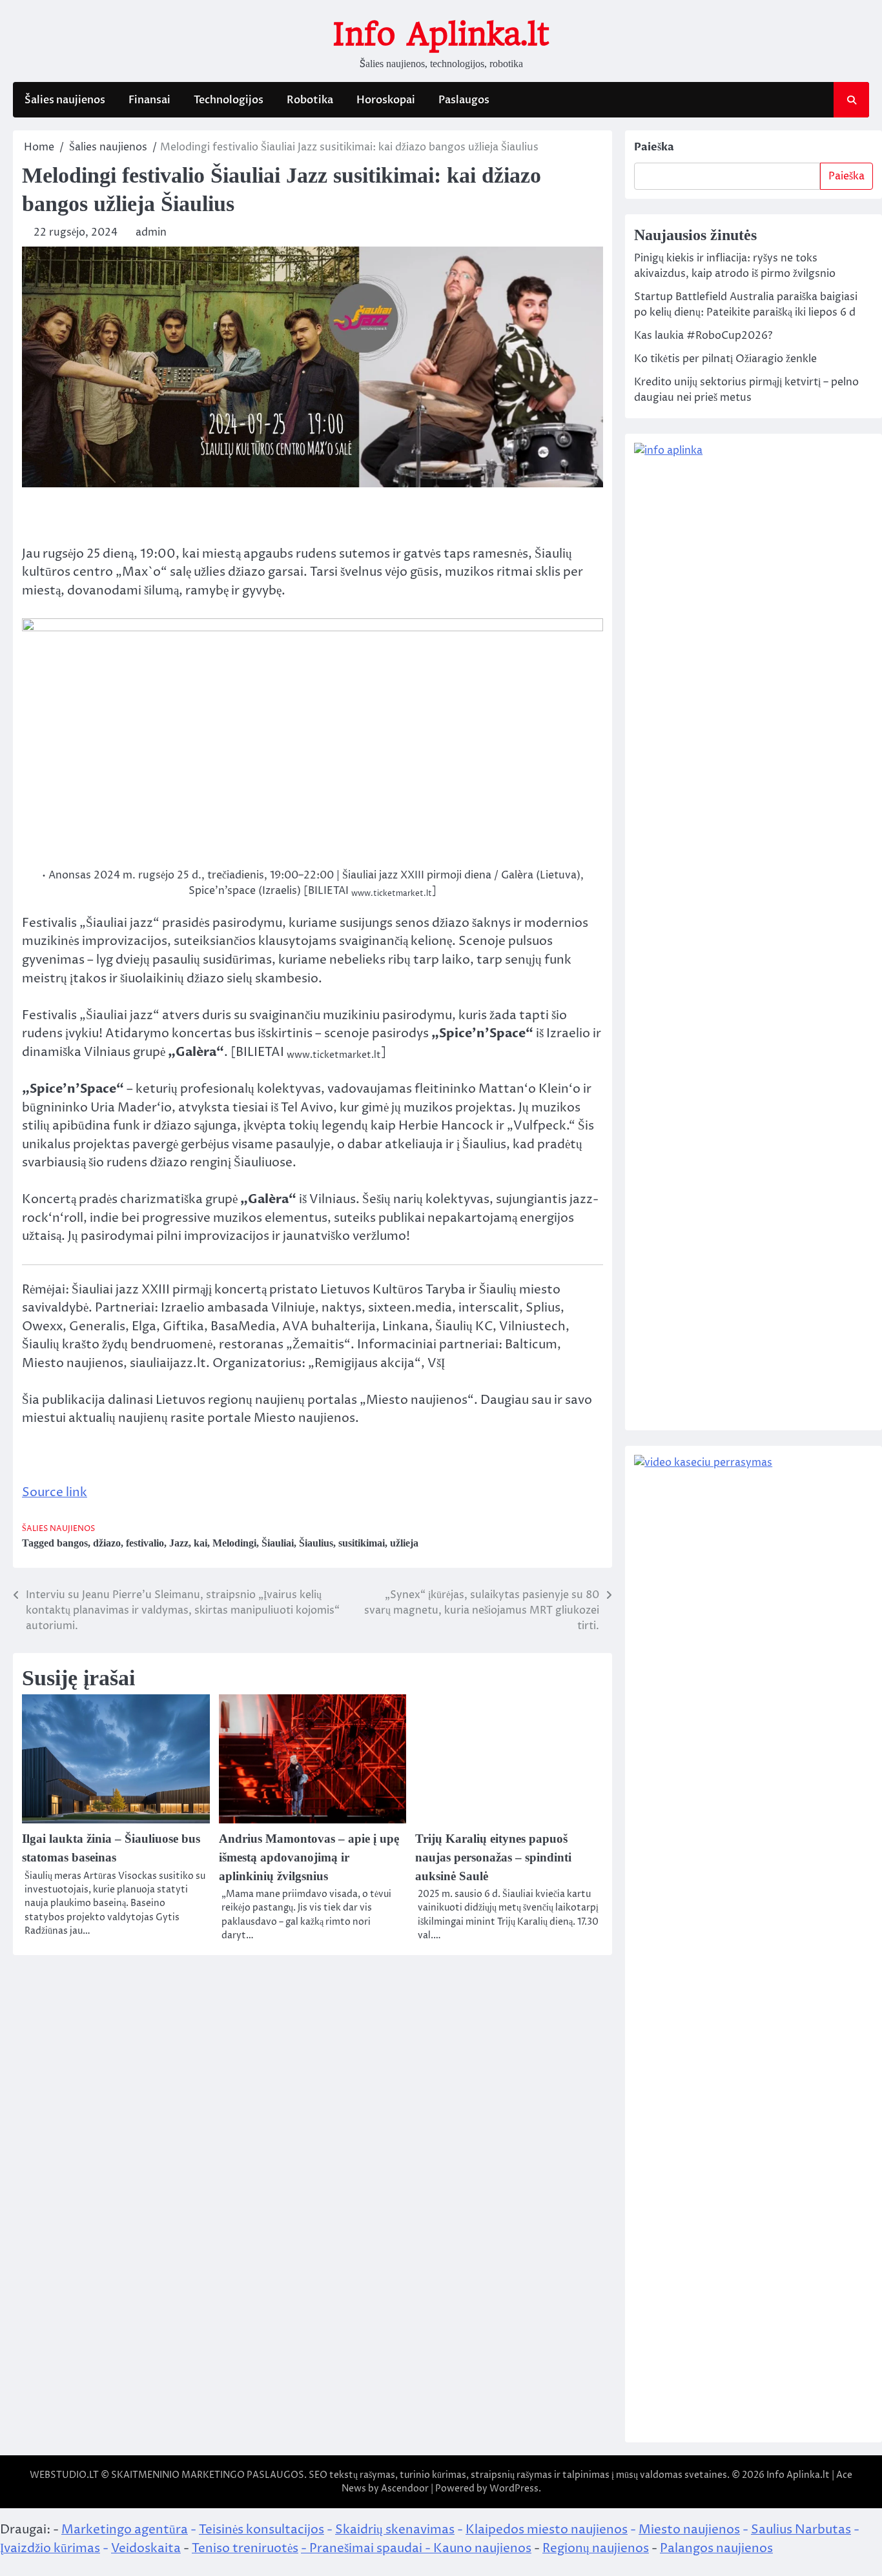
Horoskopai (386, 100)
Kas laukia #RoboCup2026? (703, 336)
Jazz (179, 1543)
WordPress (514, 2489)
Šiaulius (316, 1543)
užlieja (404, 1543)
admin (151, 232)
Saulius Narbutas (801, 2530)
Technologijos (229, 100)
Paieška (654, 147)
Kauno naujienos (482, 2548)
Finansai (149, 100)
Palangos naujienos (716, 2548)
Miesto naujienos (689, 2530)
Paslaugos (464, 100)
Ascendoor (405, 2489)
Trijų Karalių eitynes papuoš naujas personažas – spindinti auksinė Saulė (493, 1857)
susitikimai (362, 1543)
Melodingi (234, 1543)
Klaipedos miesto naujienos (547, 2530)
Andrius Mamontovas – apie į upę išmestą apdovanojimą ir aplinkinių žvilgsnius (309, 1857)
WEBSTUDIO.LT (64, 2475)
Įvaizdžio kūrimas (50, 2548)
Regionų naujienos (596, 2548)
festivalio (145, 1543)
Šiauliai (278, 1543)
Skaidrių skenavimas (395, 2530)
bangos (72, 1543)
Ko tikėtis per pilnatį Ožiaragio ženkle (725, 359)
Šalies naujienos (65, 100)
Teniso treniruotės (245, 2548)
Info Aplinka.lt (441, 34)
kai (200, 1543)
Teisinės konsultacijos (262, 2530)
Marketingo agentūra (125, 2530)
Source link (55, 1492)
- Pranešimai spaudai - (367, 2548)
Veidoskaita (146, 2548)
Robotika (310, 100)
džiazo (107, 1543)
